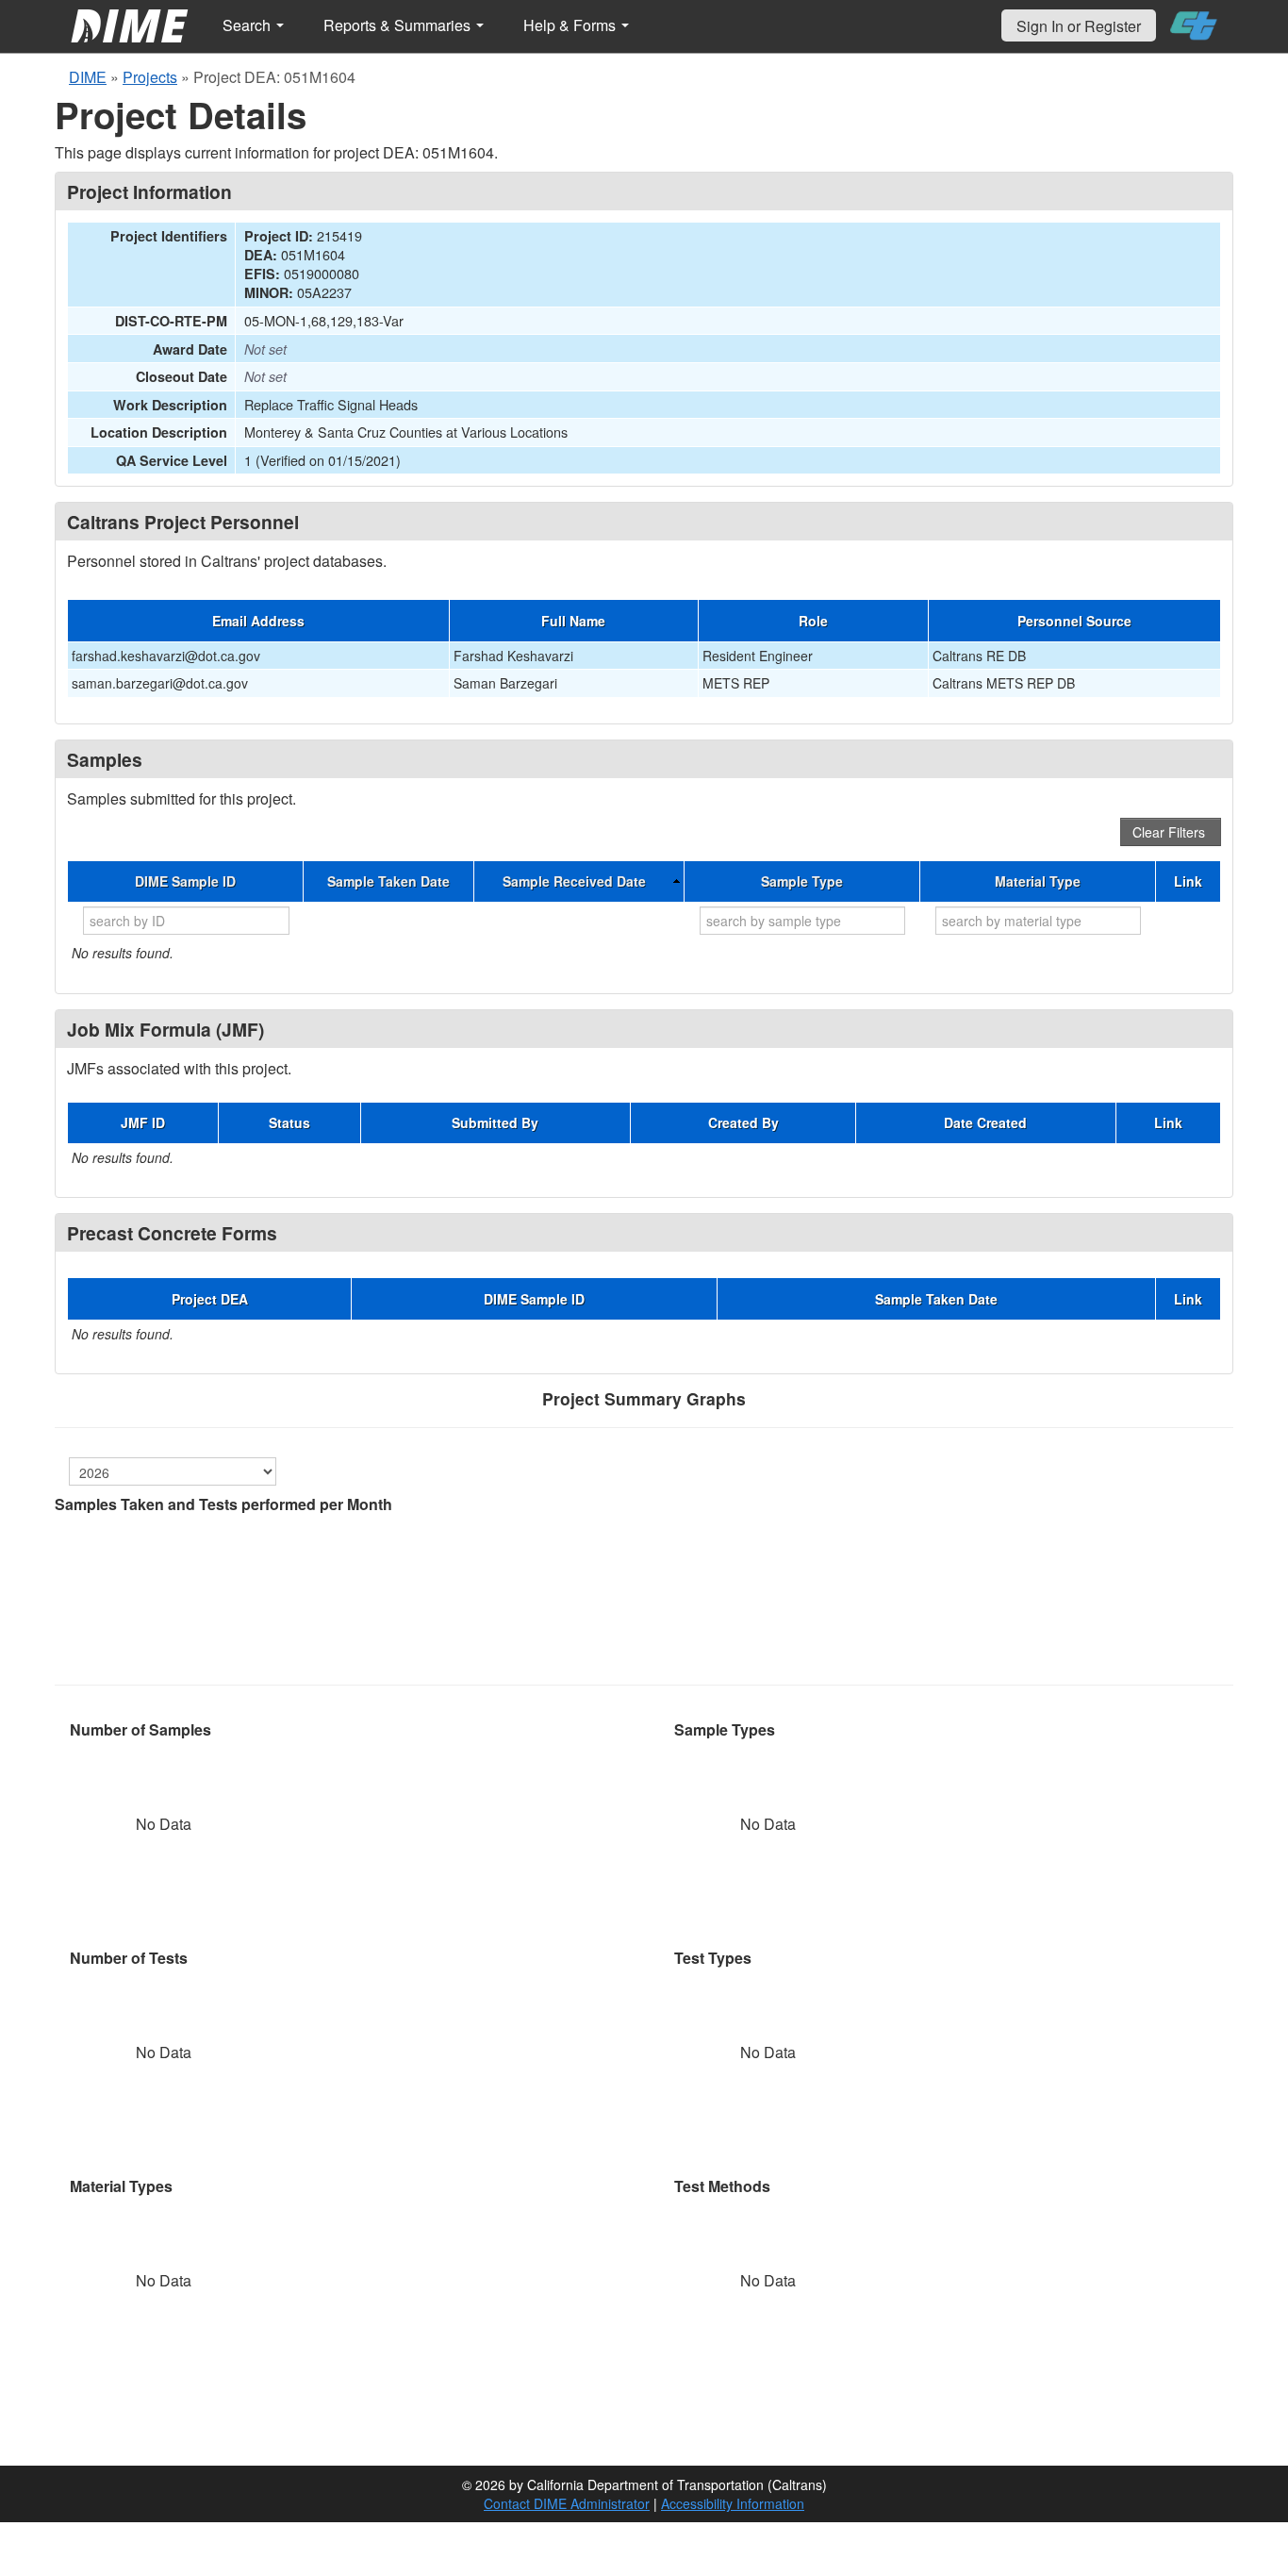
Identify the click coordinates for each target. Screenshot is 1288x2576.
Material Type (1038, 881)
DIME (88, 77)
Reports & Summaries (399, 25)
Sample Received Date (574, 881)
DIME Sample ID (185, 881)
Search (248, 25)
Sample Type (802, 881)
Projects (150, 77)
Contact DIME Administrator (567, 2503)
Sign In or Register (1079, 26)
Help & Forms (571, 25)
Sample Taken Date (388, 881)
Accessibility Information (733, 2503)
